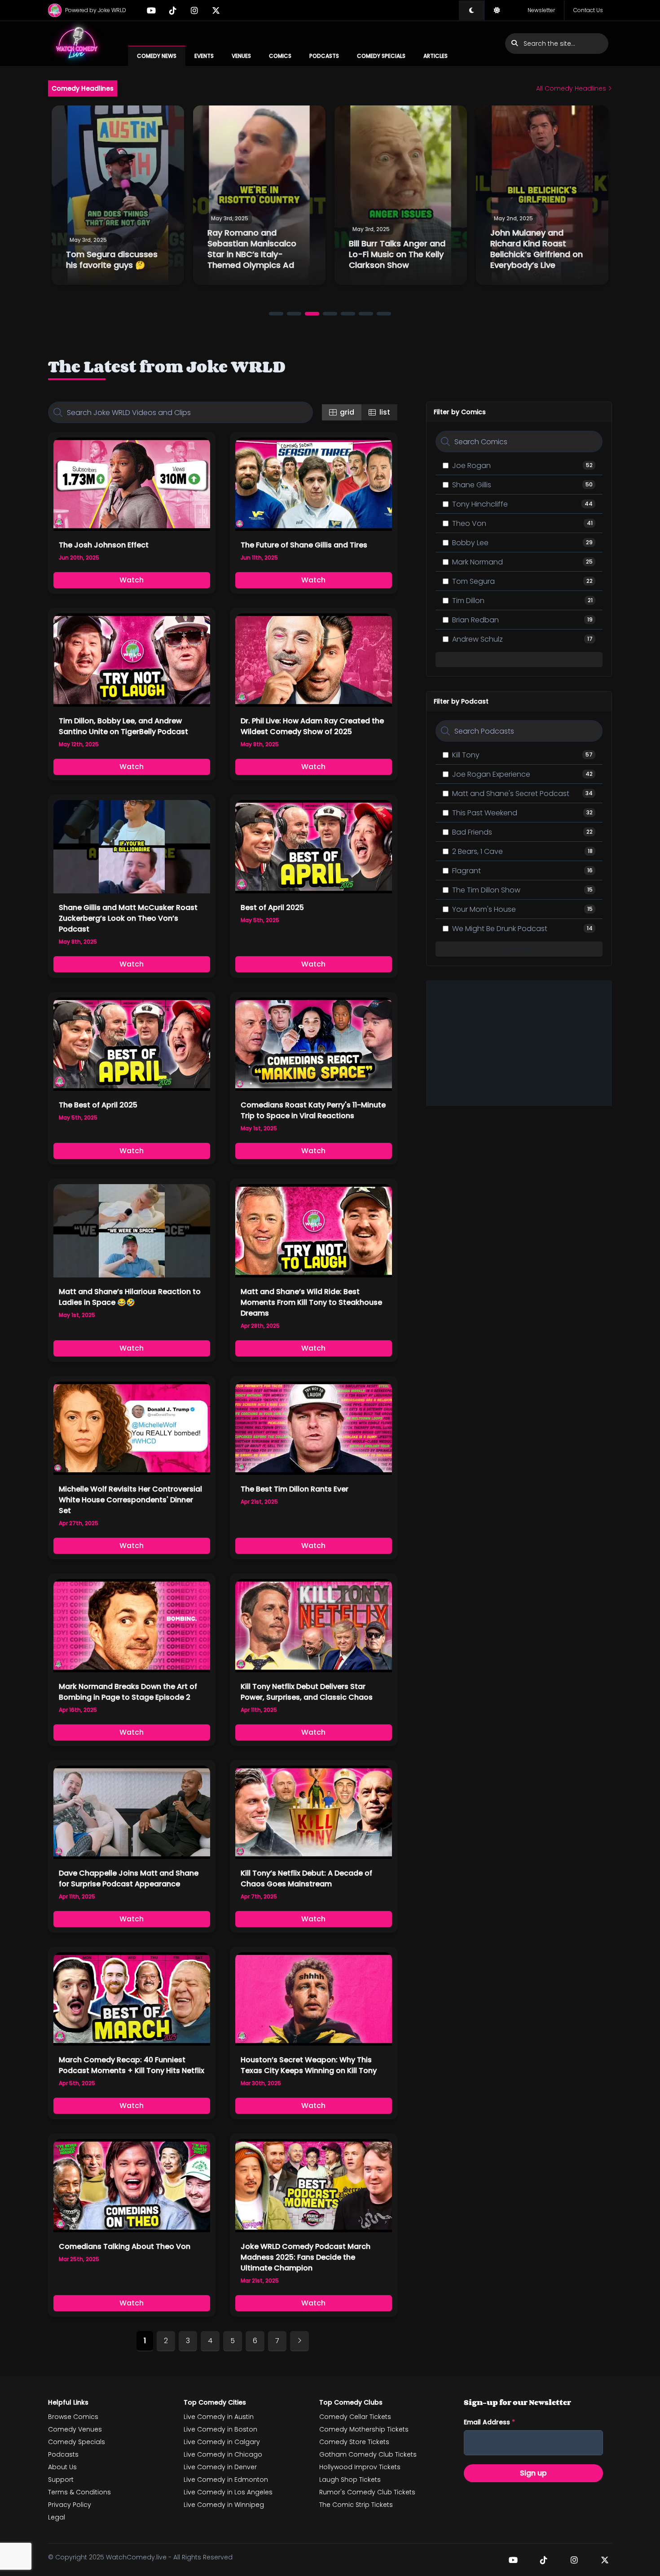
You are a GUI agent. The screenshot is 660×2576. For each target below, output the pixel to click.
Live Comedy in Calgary (222, 2442)
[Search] (58, 412)
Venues (241, 56)
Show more (519, 659)
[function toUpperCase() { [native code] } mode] (471, 10)
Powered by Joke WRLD (96, 10)
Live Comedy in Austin (219, 2417)
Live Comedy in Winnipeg (224, 2505)
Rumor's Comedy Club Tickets (367, 2492)
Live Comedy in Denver (220, 2467)
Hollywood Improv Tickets (360, 2467)
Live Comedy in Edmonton (226, 2480)
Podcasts (324, 56)
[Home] (77, 44)
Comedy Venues (75, 2429)
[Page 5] (348, 314)
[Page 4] (330, 314)
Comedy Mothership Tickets (364, 2429)
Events (204, 56)
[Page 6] (366, 314)
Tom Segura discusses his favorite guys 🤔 (112, 260)
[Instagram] (194, 10)
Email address (489, 2422)
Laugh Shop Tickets (350, 2480)
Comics (280, 56)
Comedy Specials (381, 56)
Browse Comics (73, 2417)
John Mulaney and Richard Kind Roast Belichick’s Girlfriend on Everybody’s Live (537, 249)
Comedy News (157, 56)
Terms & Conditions (79, 2492)
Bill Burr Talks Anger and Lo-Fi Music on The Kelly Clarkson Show (397, 254)
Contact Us (588, 10)
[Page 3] (312, 314)
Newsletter (541, 10)
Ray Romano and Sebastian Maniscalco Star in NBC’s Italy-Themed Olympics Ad (252, 249)
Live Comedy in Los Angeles (228, 2492)
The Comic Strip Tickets (356, 2505)
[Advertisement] (519, 1043)
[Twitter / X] (216, 10)
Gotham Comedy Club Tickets (368, 2454)
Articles (436, 56)
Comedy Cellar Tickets (355, 2417)
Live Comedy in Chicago (223, 2454)
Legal (57, 2517)
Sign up (533, 2473)
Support (61, 2480)
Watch (132, 580)
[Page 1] (276, 314)
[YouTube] (151, 10)
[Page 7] (384, 314)
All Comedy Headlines (572, 88)
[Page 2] (294, 314)
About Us (62, 2467)
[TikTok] (173, 10)
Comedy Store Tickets (354, 2442)
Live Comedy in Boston (220, 2429)
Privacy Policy (70, 2505)
